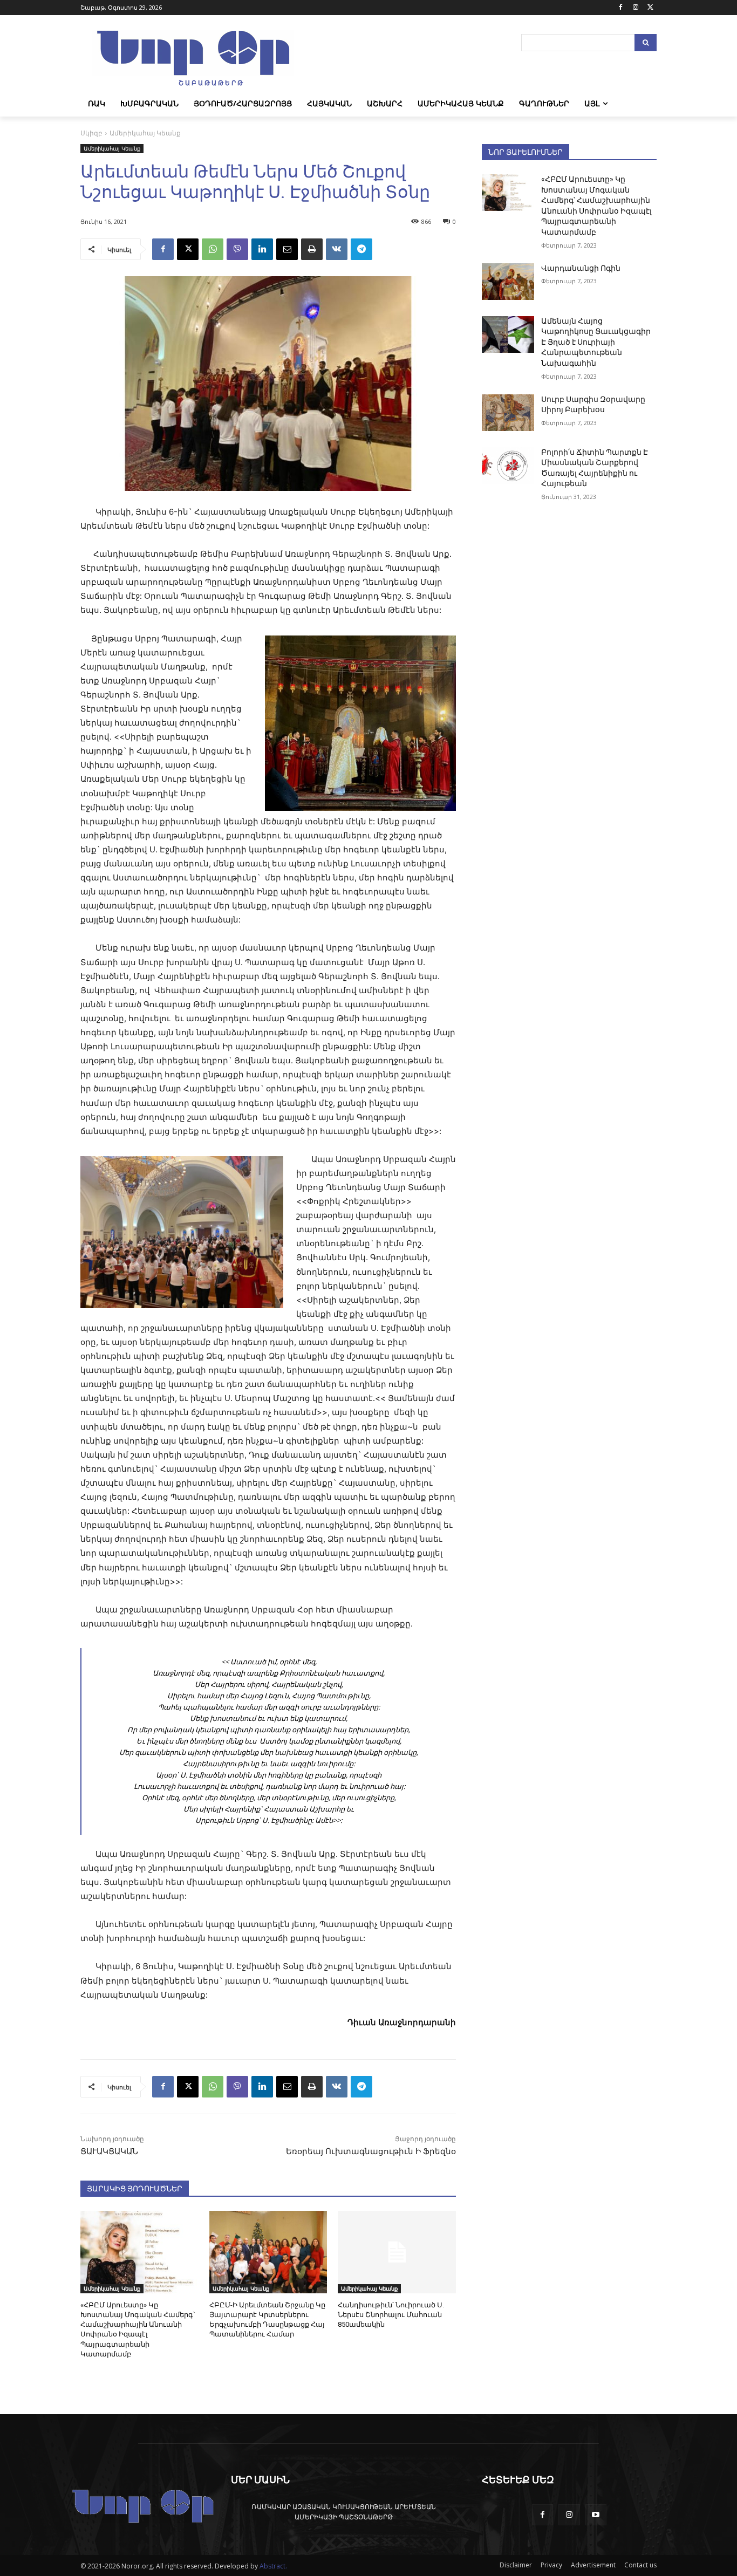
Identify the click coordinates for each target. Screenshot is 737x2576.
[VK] (337, 249)
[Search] (646, 43)
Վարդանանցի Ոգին (581, 268)
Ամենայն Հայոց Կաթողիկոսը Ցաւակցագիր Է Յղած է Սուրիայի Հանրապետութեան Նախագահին (596, 342)
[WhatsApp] (213, 249)
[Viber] (237, 249)
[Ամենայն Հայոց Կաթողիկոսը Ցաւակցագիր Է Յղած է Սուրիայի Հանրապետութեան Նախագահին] (508, 334)
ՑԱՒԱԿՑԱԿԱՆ (109, 2151)
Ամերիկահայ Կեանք (145, 133)
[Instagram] (635, 8)
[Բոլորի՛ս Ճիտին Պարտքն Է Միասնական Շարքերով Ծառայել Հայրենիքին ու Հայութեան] (508, 466)
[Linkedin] (262, 249)
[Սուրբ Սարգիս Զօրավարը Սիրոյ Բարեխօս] (508, 413)
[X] (650, 8)
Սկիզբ (91, 133)
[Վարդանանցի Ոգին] (508, 282)
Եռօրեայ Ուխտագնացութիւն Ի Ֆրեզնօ (371, 2151)
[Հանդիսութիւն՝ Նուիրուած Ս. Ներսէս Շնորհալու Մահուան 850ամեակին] (397, 2252)
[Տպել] (312, 249)
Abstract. (273, 2566)
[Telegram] (361, 249)
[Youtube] (596, 2515)
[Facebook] (621, 8)
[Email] (287, 249)
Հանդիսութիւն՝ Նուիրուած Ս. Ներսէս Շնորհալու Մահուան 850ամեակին (391, 2315)
